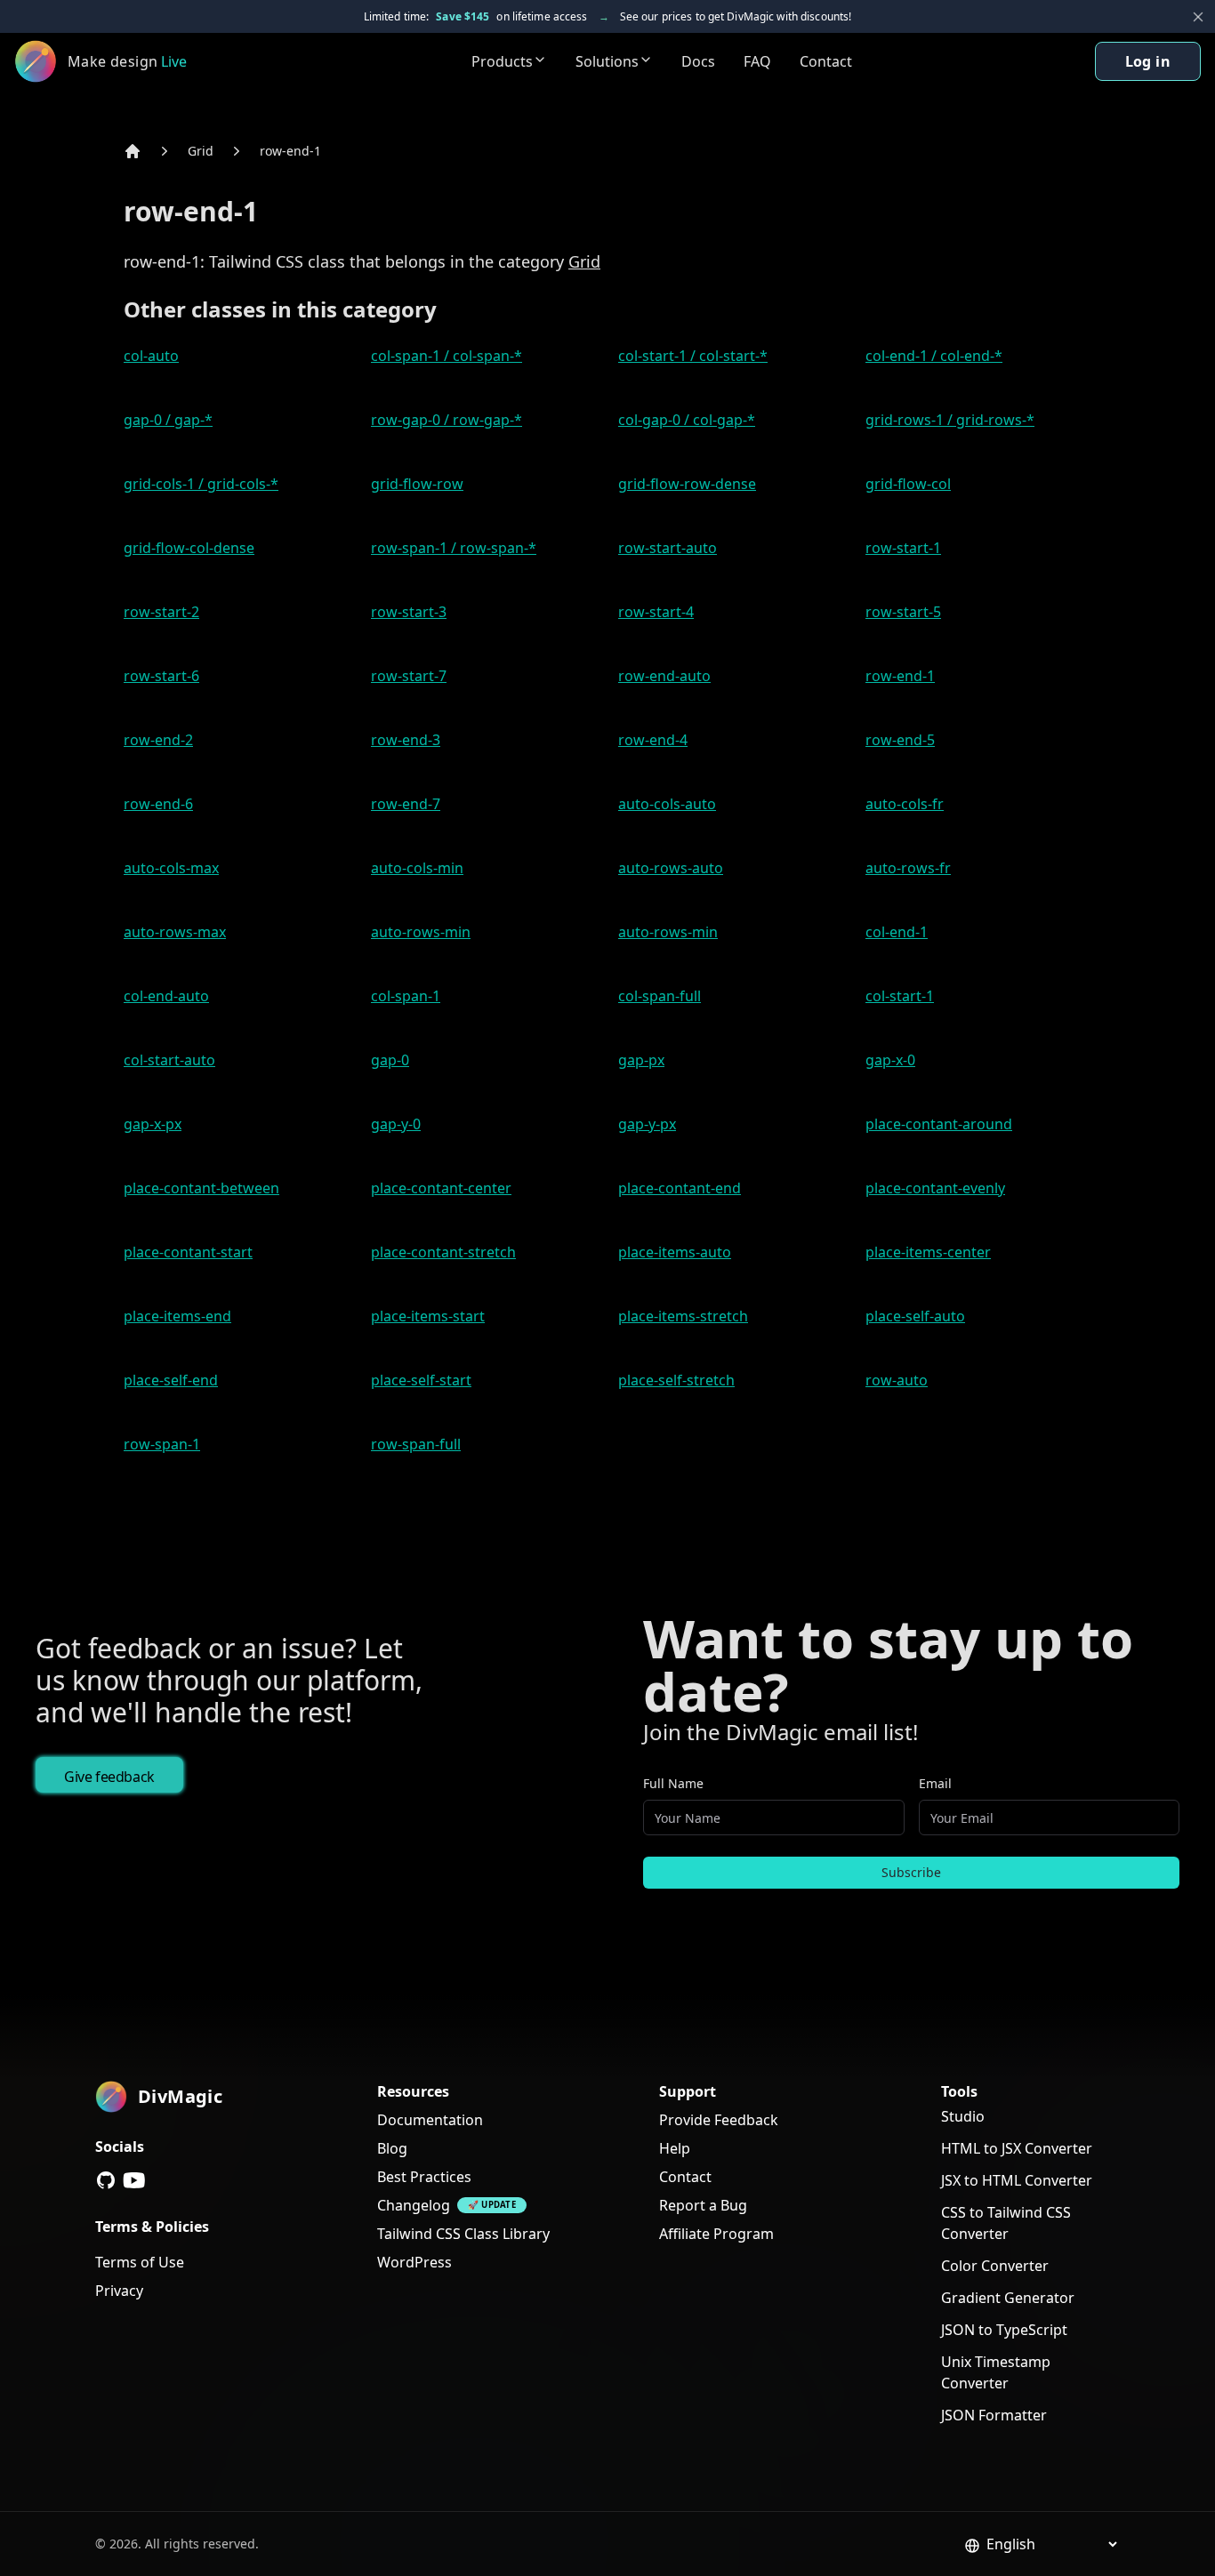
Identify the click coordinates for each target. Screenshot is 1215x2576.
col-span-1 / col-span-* (447, 356)
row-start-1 (903, 548)
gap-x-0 (890, 1060)
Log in (1148, 61)
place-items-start (428, 1316)
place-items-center (928, 1252)
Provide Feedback (719, 2120)
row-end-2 (158, 740)
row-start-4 (656, 612)
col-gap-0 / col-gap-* (687, 420)
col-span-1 (406, 996)
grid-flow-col (908, 484)
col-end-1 (897, 932)
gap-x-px (153, 1124)
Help (675, 2148)
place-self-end (171, 1380)
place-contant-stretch (443, 1252)
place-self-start (421, 1380)
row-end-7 (406, 804)
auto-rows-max (175, 932)
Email (935, 1783)
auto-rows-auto (671, 868)
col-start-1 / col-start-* (693, 356)
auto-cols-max (171, 868)
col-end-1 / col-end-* (934, 356)
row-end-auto (664, 676)
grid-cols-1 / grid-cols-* (201, 484)
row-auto (897, 1380)
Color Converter (995, 2266)
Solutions (607, 61)
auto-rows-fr (908, 868)
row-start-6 (161, 676)
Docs (698, 61)
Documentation (430, 2120)
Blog (392, 2148)
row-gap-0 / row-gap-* (447, 420)
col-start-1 (900, 996)
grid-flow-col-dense (189, 548)
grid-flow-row (417, 484)
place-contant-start (188, 1252)
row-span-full (416, 1444)
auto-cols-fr (905, 804)
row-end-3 (406, 740)
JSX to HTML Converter (1017, 2180)
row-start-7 (409, 676)
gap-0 (390, 1060)
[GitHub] (106, 2180)
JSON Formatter (994, 2415)
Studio (963, 2116)
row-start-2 (161, 612)
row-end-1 (290, 151)
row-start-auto (668, 548)
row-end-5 (900, 740)
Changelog (414, 2205)
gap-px (641, 1060)
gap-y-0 (396, 1124)
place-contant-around (939, 1124)
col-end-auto (166, 996)
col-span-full (660, 996)
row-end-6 (158, 804)
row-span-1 (162, 1444)
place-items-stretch (683, 1316)
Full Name (673, 1783)
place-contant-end (680, 1188)
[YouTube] (134, 2180)
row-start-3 (409, 612)
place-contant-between (201, 1188)
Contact (826, 61)
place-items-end (177, 1316)
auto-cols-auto (667, 804)
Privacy (119, 2291)
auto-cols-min (417, 868)
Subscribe (911, 1872)
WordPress (414, 2262)
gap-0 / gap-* (168, 420)
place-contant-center (441, 1188)
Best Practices (424, 2177)
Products (502, 61)
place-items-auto (675, 1252)
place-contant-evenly (935, 1188)
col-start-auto (169, 1060)
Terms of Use (140, 2262)
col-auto (151, 356)
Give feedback (109, 1777)
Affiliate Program (716, 2234)
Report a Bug (703, 2205)
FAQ (757, 61)
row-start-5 (903, 612)
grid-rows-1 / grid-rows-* (950, 420)
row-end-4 (653, 740)
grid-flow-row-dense (687, 484)
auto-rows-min (421, 932)
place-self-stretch (676, 1380)
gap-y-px (647, 1124)
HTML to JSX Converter (1017, 2148)
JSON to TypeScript (1004, 2330)
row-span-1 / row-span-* (454, 548)
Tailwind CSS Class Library (463, 2234)
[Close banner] (1198, 17)
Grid (201, 151)
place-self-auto (915, 1316)
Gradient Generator (1008, 2298)
